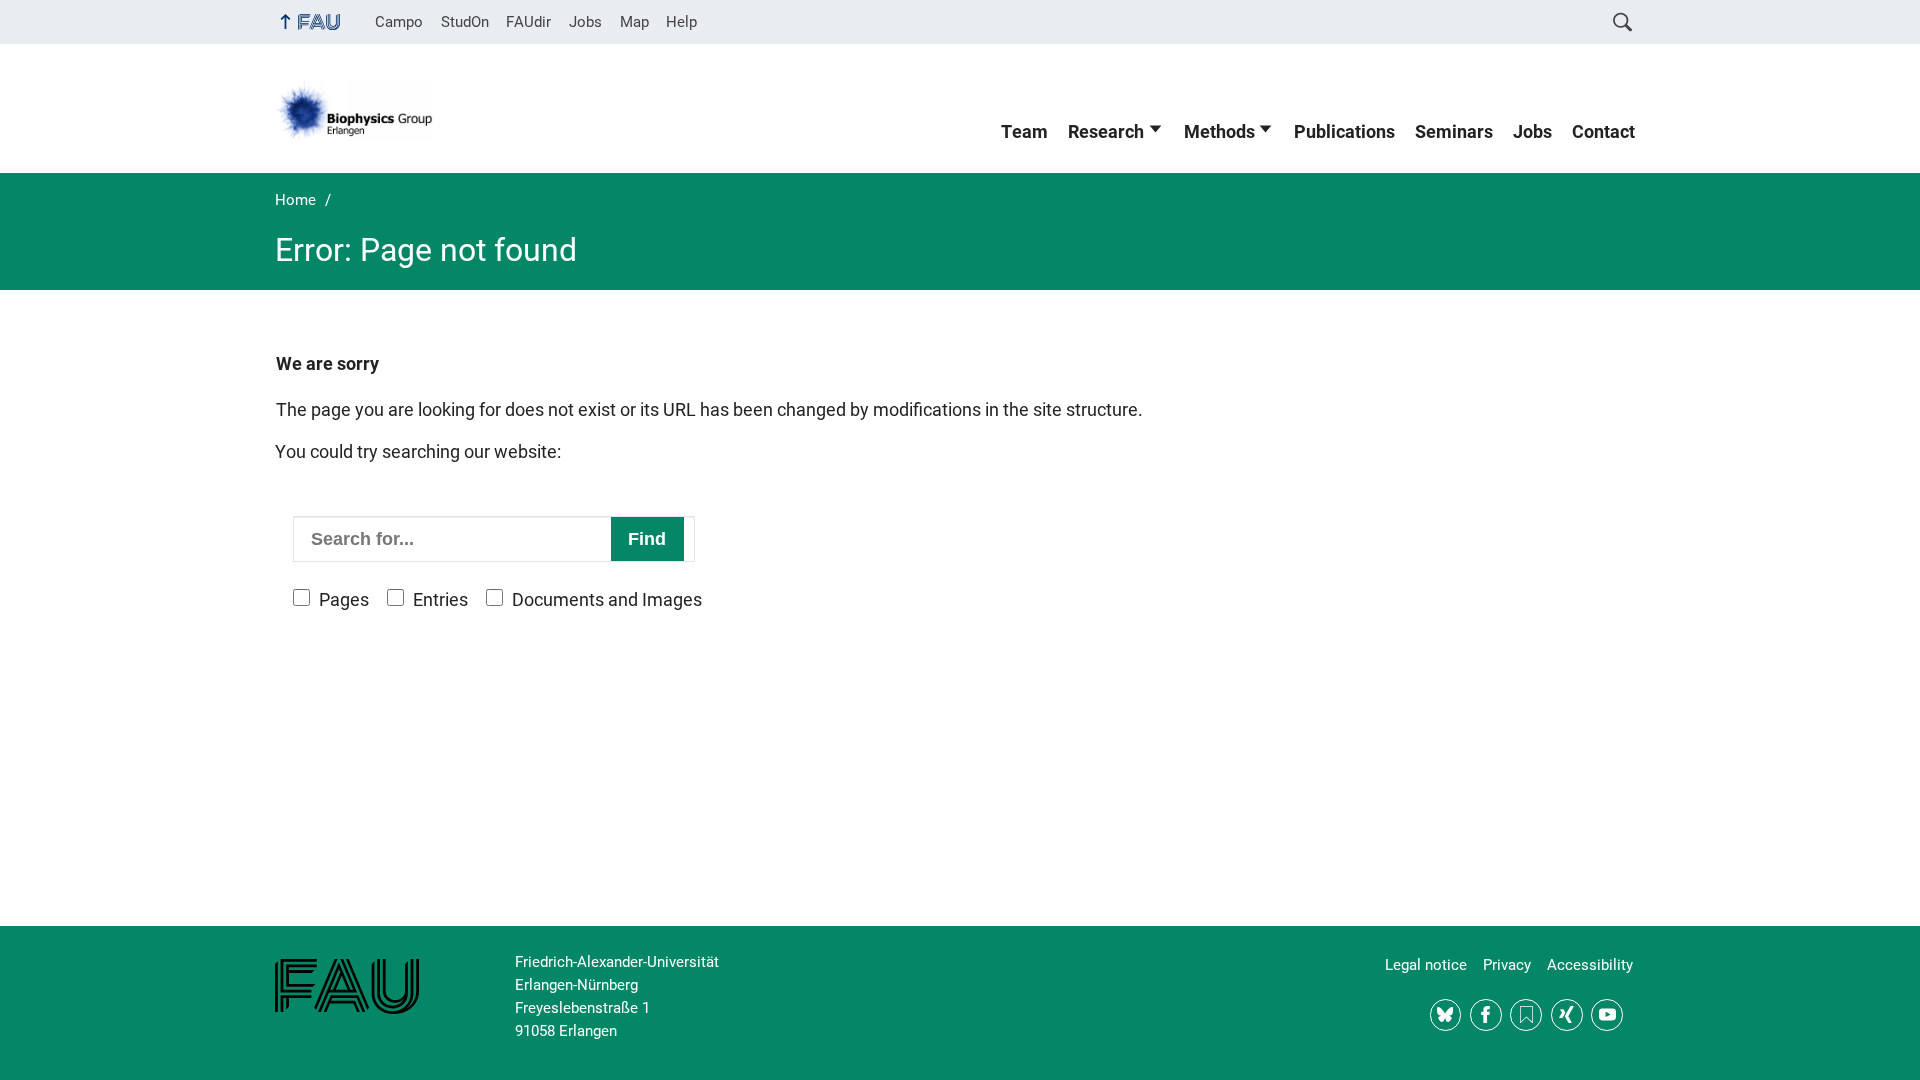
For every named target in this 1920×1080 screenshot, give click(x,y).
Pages (344, 600)
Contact (1603, 132)
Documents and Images (607, 600)
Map (634, 22)
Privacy (1507, 965)
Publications (1344, 132)
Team (1024, 132)
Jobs (585, 22)
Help (681, 22)
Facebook (1486, 1015)
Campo (399, 22)
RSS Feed (1526, 1015)
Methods (1219, 132)
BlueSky (1446, 1015)
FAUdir (528, 22)
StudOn (465, 22)
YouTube (1607, 1015)
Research (1106, 132)
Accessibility (1590, 965)
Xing (1567, 1015)
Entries (440, 600)
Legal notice (1426, 965)
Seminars (1454, 132)
